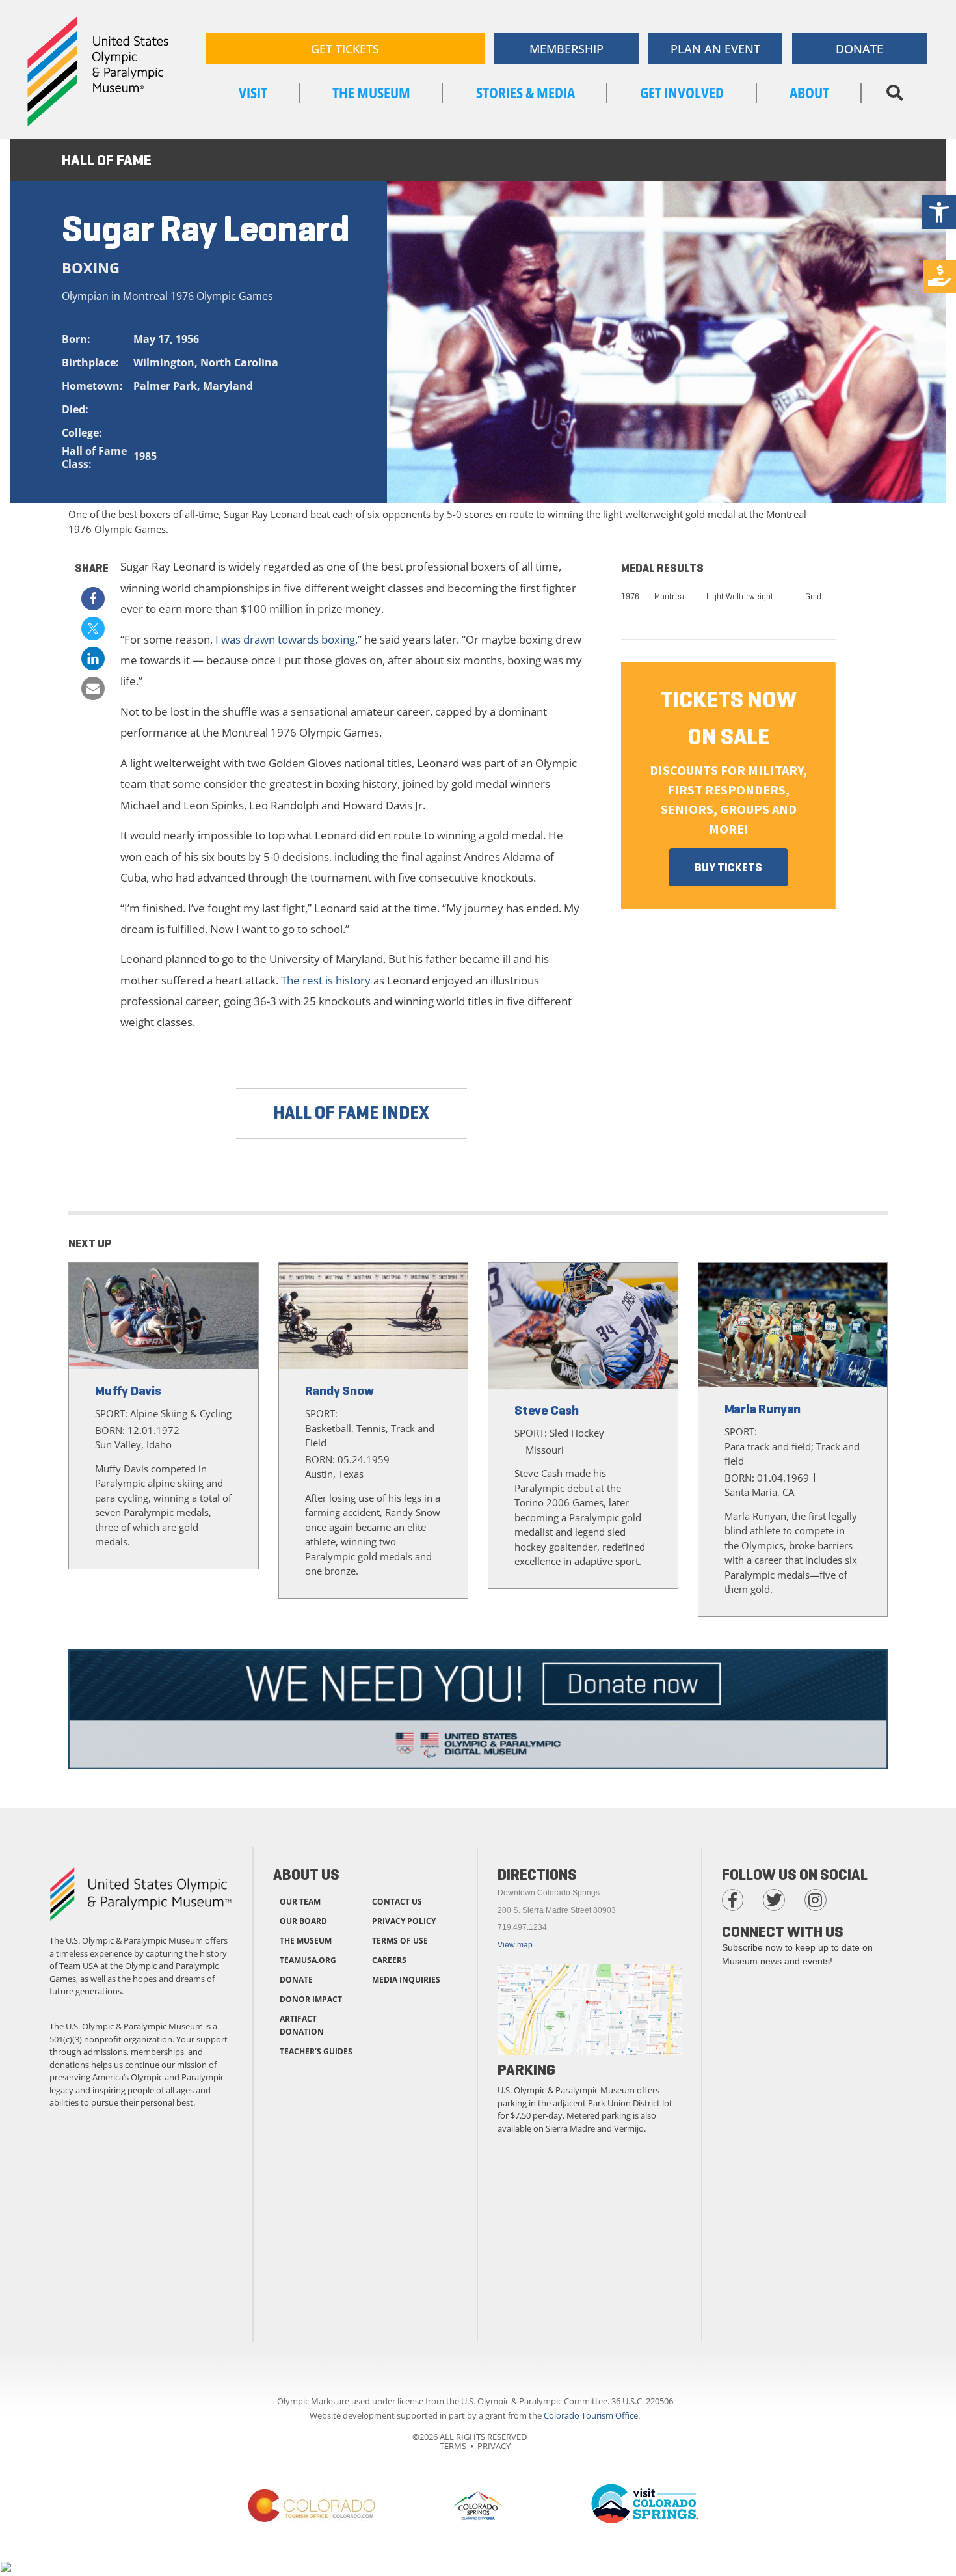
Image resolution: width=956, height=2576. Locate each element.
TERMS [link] (453, 2446)
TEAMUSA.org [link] (308, 1960)
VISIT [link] (253, 92)
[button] (894, 93)
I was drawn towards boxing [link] (285, 639)
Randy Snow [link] (339, 1391)
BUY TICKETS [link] (728, 867)
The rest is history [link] (326, 980)
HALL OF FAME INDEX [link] (351, 1113)
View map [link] (515, 1945)
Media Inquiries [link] (406, 1980)
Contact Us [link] (397, 1902)
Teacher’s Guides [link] (316, 2051)
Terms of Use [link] (400, 1941)
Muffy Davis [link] (128, 1391)
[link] (939, 212)
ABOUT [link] (809, 92)
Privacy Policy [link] (404, 1921)
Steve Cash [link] (547, 1410)
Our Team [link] (300, 1902)
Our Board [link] (303, 1921)
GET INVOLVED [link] (682, 92)
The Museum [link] (371, 92)
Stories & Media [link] (525, 92)
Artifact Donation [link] (302, 2025)
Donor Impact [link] (311, 1999)
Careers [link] (389, 1960)
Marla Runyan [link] (763, 1409)
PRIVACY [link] (494, 2446)
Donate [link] (296, 1980)
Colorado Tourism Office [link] (591, 2415)
